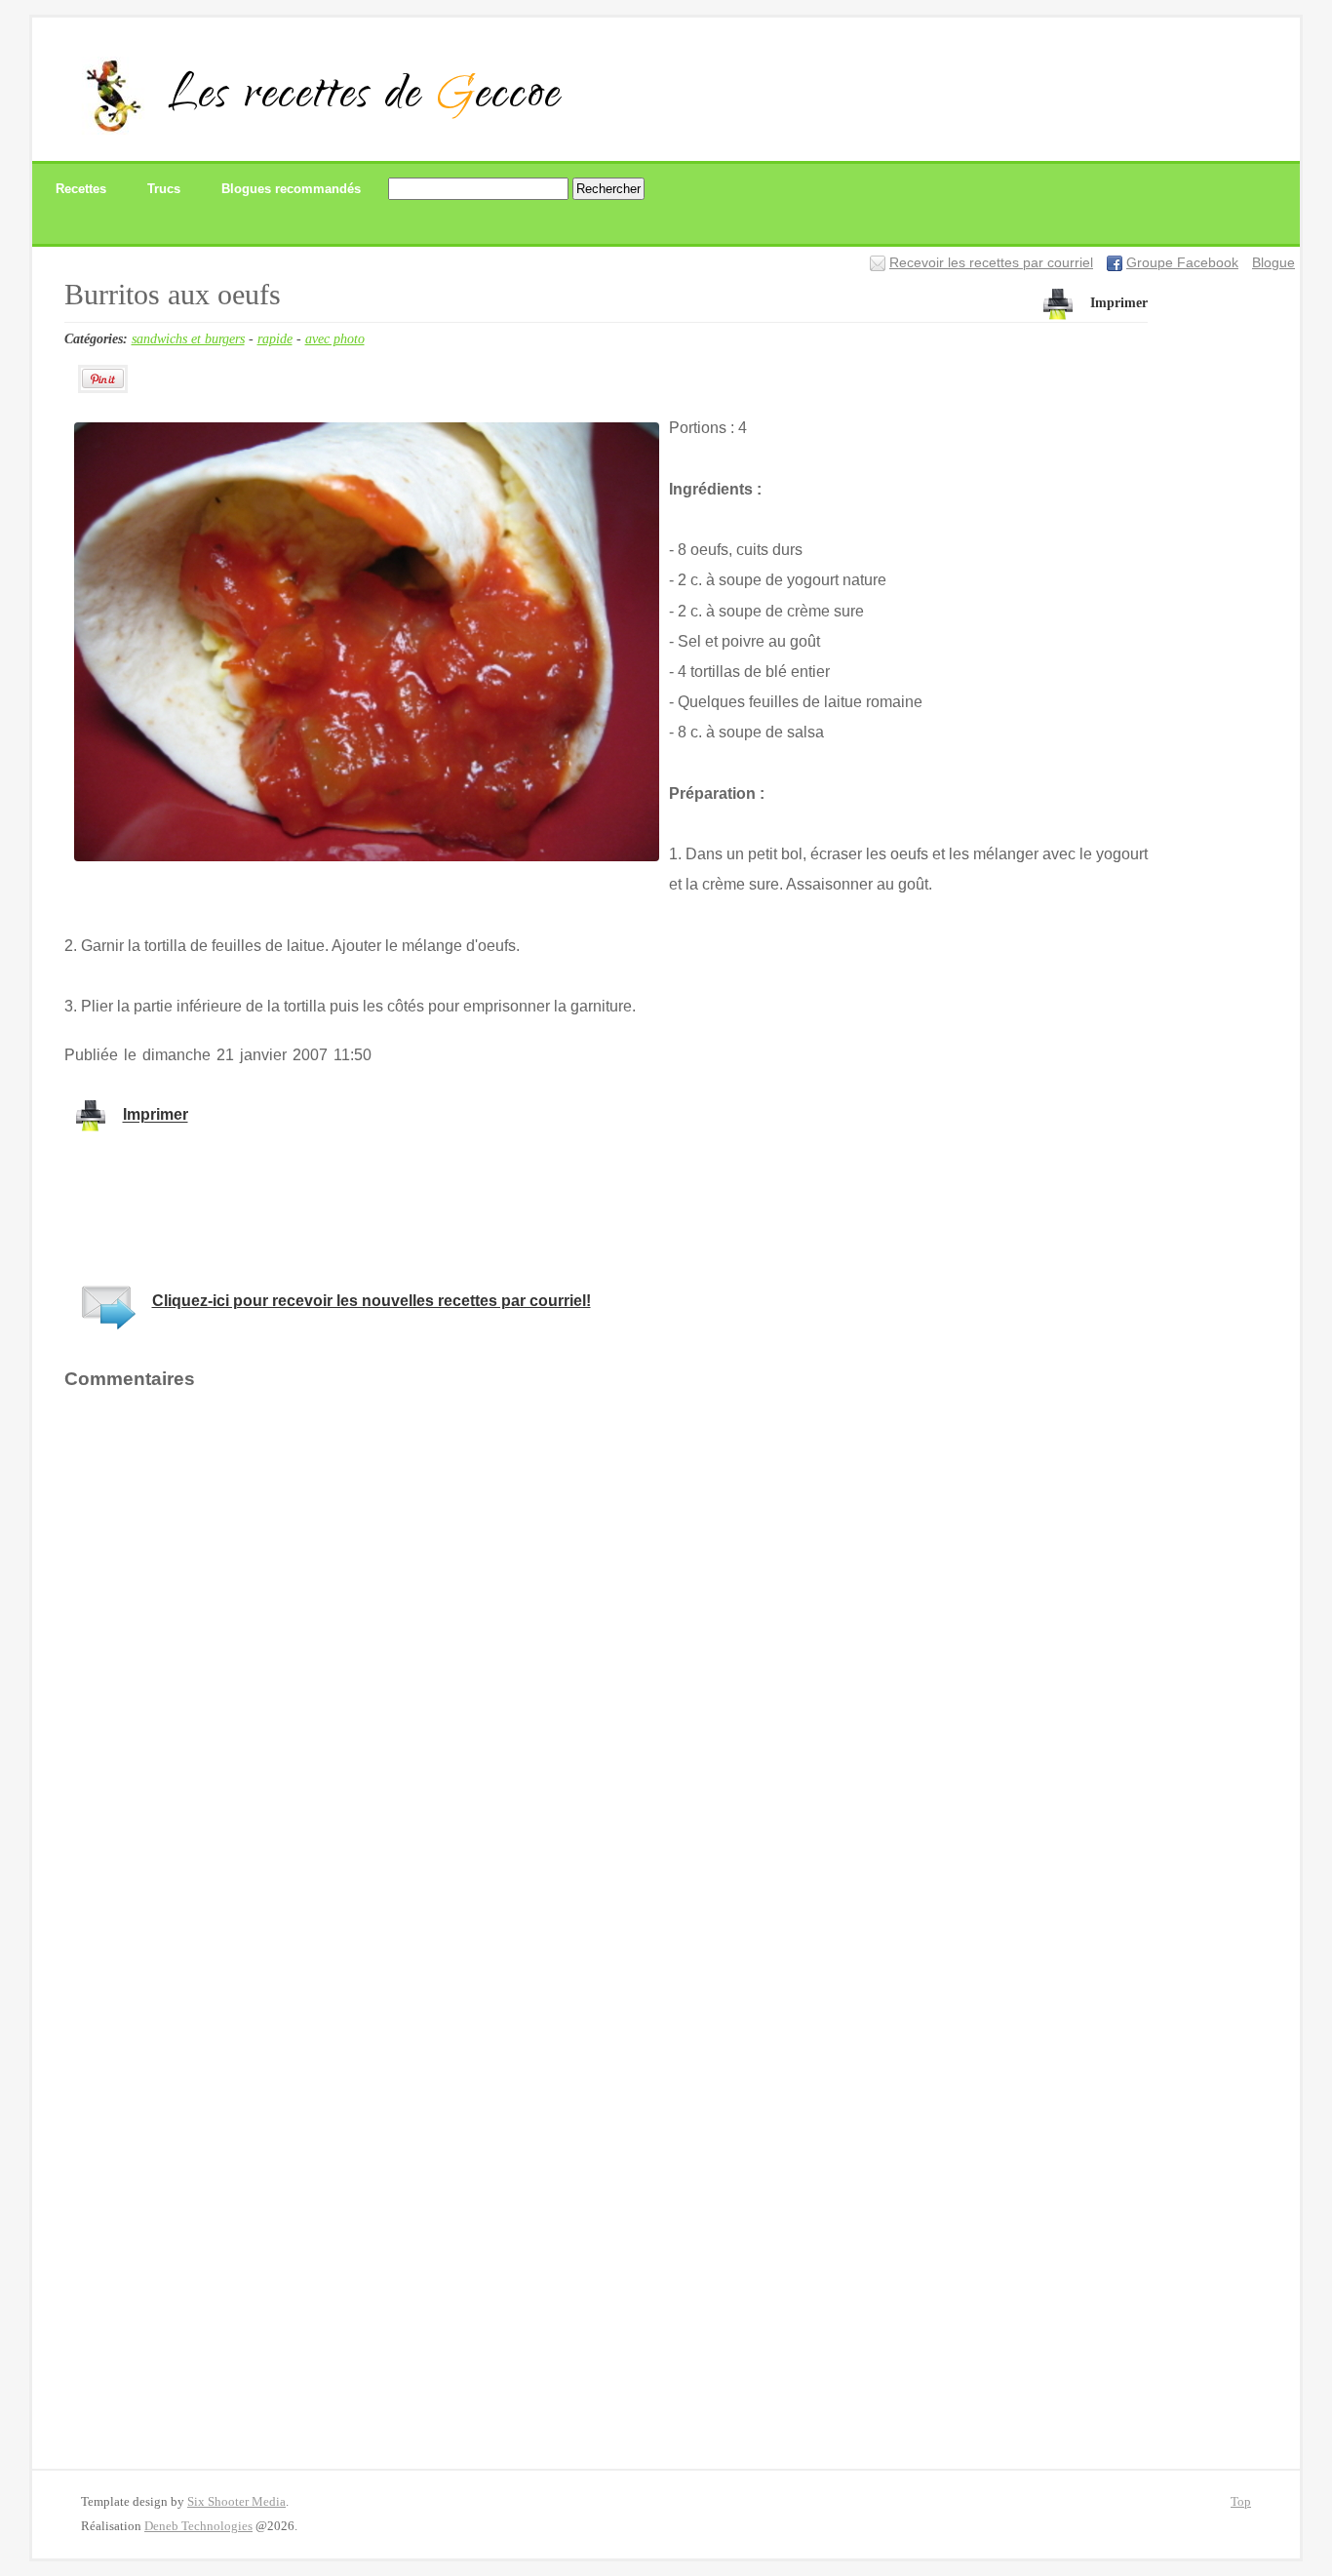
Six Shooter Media (236, 2502)
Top (1241, 2502)
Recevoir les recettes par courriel (991, 263)
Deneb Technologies (198, 2526)
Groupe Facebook (1182, 263)
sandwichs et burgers (188, 338)
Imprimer (1119, 303)
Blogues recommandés (291, 189)
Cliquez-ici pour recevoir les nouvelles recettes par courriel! (372, 1301)
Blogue (1273, 263)
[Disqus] (607, 1657)
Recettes (81, 189)
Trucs (164, 189)
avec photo (335, 338)
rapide (275, 338)
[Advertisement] (419, 1206)
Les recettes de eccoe (365, 98)
